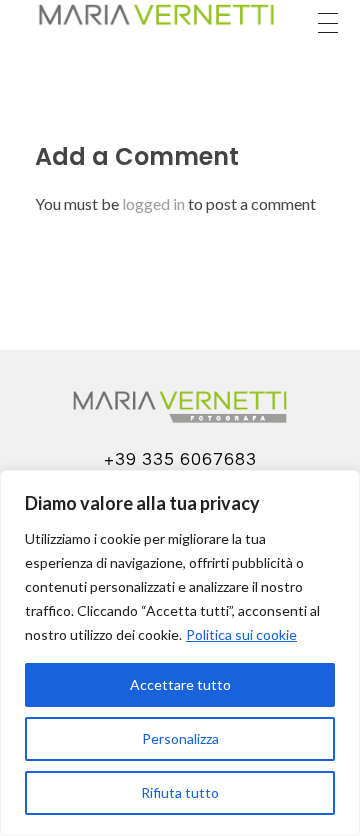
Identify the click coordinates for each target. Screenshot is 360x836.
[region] (180, 653)
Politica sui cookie (241, 634)
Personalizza (180, 738)
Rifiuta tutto (180, 792)
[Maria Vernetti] (156, 15)
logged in (155, 203)
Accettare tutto (180, 684)
